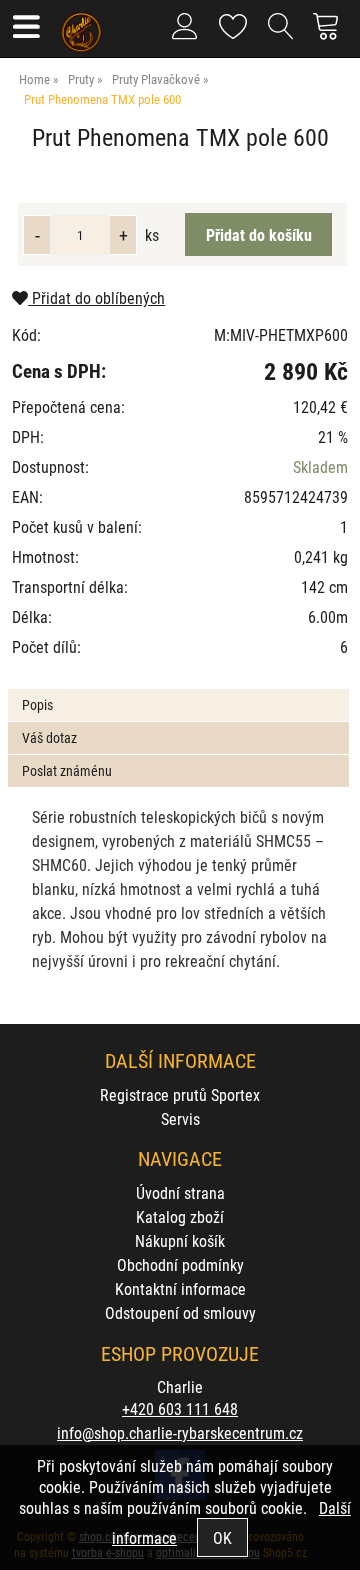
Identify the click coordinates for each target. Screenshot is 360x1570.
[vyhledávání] (281, 34)
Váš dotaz (49, 737)
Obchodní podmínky (180, 1264)
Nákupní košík (180, 1240)
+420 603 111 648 (180, 1408)
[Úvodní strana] (81, 25)
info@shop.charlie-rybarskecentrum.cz (180, 1432)
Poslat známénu (67, 770)
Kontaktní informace (180, 1288)
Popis (37, 704)
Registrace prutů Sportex (180, 1094)
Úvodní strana (180, 1192)
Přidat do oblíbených (96, 297)
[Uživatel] (233, 22)
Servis (180, 1118)
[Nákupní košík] (331, 34)
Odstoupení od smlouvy (180, 1312)
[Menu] (25, 28)
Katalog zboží (180, 1216)
